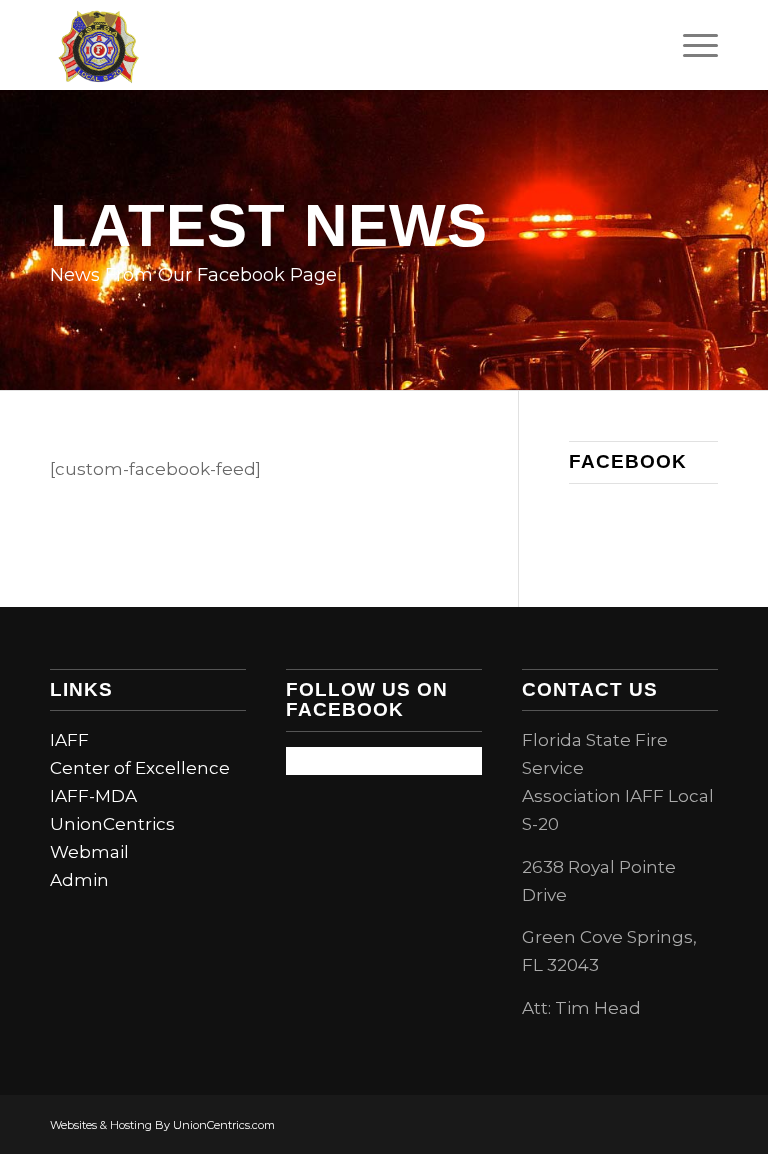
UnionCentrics (112, 824)
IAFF (69, 740)
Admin (79, 880)
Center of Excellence (140, 768)
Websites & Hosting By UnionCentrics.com (162, 1125)
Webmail (89, 852)
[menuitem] (690, 45)
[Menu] (690, 45)
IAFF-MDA (93, 796)
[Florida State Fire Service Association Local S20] (98, 45)
